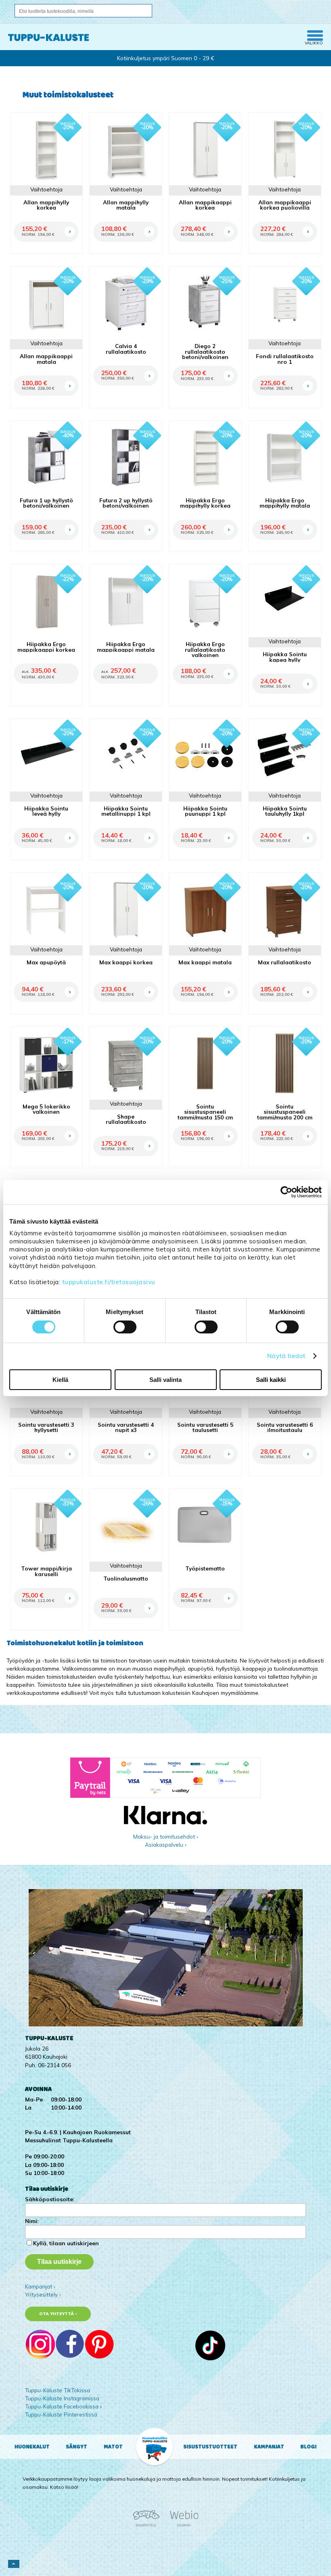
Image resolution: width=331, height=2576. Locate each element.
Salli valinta (165, 1380)
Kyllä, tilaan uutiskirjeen (66, 2243)
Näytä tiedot (286, 1356)
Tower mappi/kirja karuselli (46, 1571)
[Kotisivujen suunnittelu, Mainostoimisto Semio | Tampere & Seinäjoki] (149, 2525)
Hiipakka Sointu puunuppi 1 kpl (205, 811)
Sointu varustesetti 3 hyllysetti (46, 1427)
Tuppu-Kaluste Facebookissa (62, 2406)
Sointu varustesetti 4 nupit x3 (126, 1427)
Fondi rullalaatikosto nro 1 (285, 359)
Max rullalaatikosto (285, 962)
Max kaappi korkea (126, 962)
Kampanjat (269, 2447)
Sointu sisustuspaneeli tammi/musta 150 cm (205, 1112)
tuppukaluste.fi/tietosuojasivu (109, 1282)
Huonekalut (32, 2447)
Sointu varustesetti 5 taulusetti (205, 1427)
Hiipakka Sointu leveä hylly (46, 811)
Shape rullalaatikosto (126, 1119)
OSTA (69, 222)
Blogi (308, 2447)
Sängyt (76, 2447)
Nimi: (32, 2221)
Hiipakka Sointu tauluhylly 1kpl (285, 811)
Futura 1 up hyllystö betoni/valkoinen (46, 503)
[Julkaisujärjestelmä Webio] (182, 2525)
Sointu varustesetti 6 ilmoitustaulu (285, 1427)
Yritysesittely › (43, 2294)
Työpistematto (205, 1568)
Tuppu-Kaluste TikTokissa (58, 2390)
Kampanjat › (40, 2286)
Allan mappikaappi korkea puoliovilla (285, 205)
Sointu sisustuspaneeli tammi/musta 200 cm (285, 1112)
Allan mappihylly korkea (46, 205)
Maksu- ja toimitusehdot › (166, 1836)
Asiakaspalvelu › (166, 1844)
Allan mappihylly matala (126, 205)
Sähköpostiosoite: (50, 2199)
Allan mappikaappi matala (46, 359)
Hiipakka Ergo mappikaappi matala (126, 647)
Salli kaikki (271, 1380)
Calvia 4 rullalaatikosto (126, 349)
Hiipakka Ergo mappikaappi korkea (46, 647)
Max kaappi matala (205, 962)
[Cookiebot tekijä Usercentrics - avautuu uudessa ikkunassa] (286, 1192)
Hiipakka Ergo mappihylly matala (285, 503)
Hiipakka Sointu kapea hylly (285, 657)
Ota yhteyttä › (58, 2314)
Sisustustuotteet (210, 2447)
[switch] (125, 1327)
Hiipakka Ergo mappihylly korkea (205, 503)
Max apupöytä (46, 962)
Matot (113, 2447)
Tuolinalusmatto (126, 1578)
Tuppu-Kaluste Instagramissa (62, 2398)
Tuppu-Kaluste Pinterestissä (61, 2414)
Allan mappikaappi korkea (205, 205)
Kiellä (60, 1380)
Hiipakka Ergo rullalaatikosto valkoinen (205, 649)
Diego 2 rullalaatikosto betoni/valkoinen (205, 351)
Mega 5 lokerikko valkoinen (46, 1109)
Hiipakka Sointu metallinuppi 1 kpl (126, 811)
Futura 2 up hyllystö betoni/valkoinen (126, 503)
